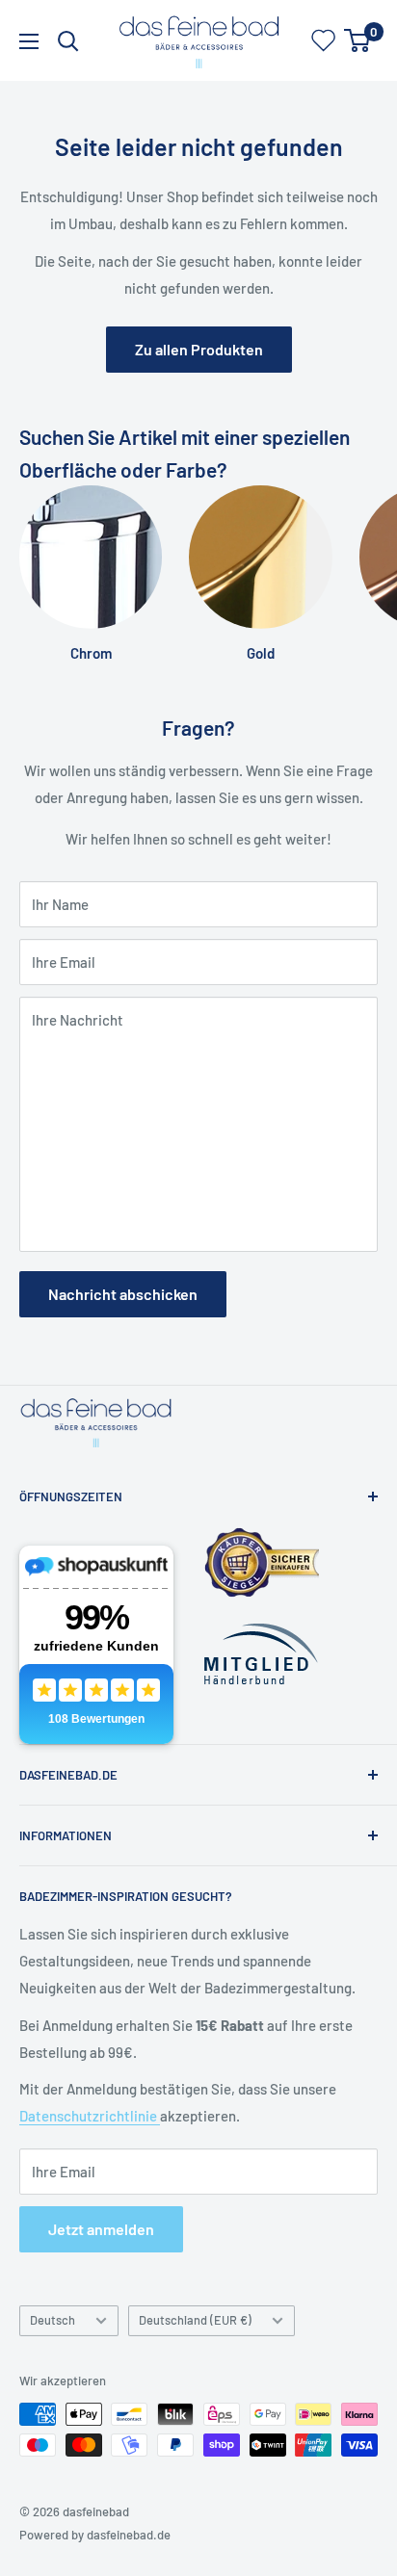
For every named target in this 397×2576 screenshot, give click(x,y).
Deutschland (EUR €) (195, 2320)
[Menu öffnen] (29, 41)
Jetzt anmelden (101, 2229)
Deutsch (53, 2320)
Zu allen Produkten (199, 349)
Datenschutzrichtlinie (90, 2116)
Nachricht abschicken (123, 1294)
